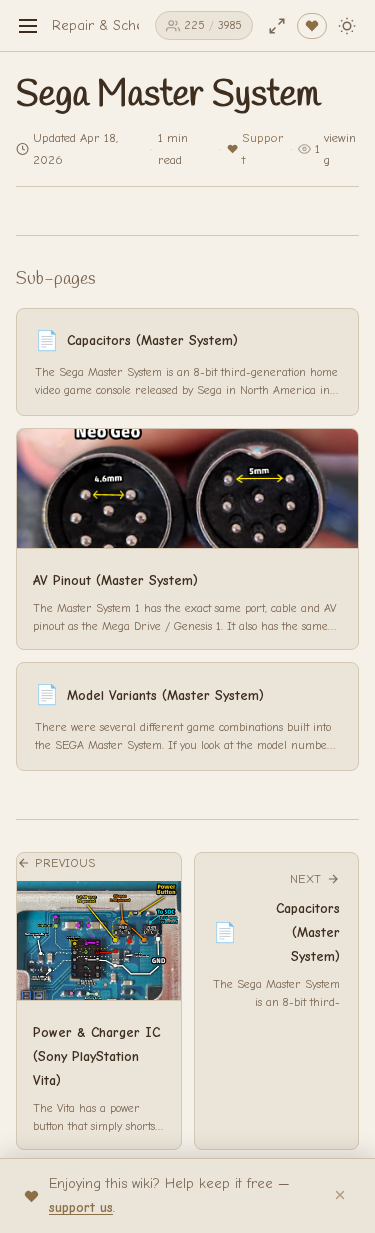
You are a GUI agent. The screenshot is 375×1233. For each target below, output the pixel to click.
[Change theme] (347, 26)
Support (263, 148)
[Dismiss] (340, 1196)
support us (81, 1207)
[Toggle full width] (277, 26)
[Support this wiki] (312, 26)
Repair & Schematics (118, 25)
